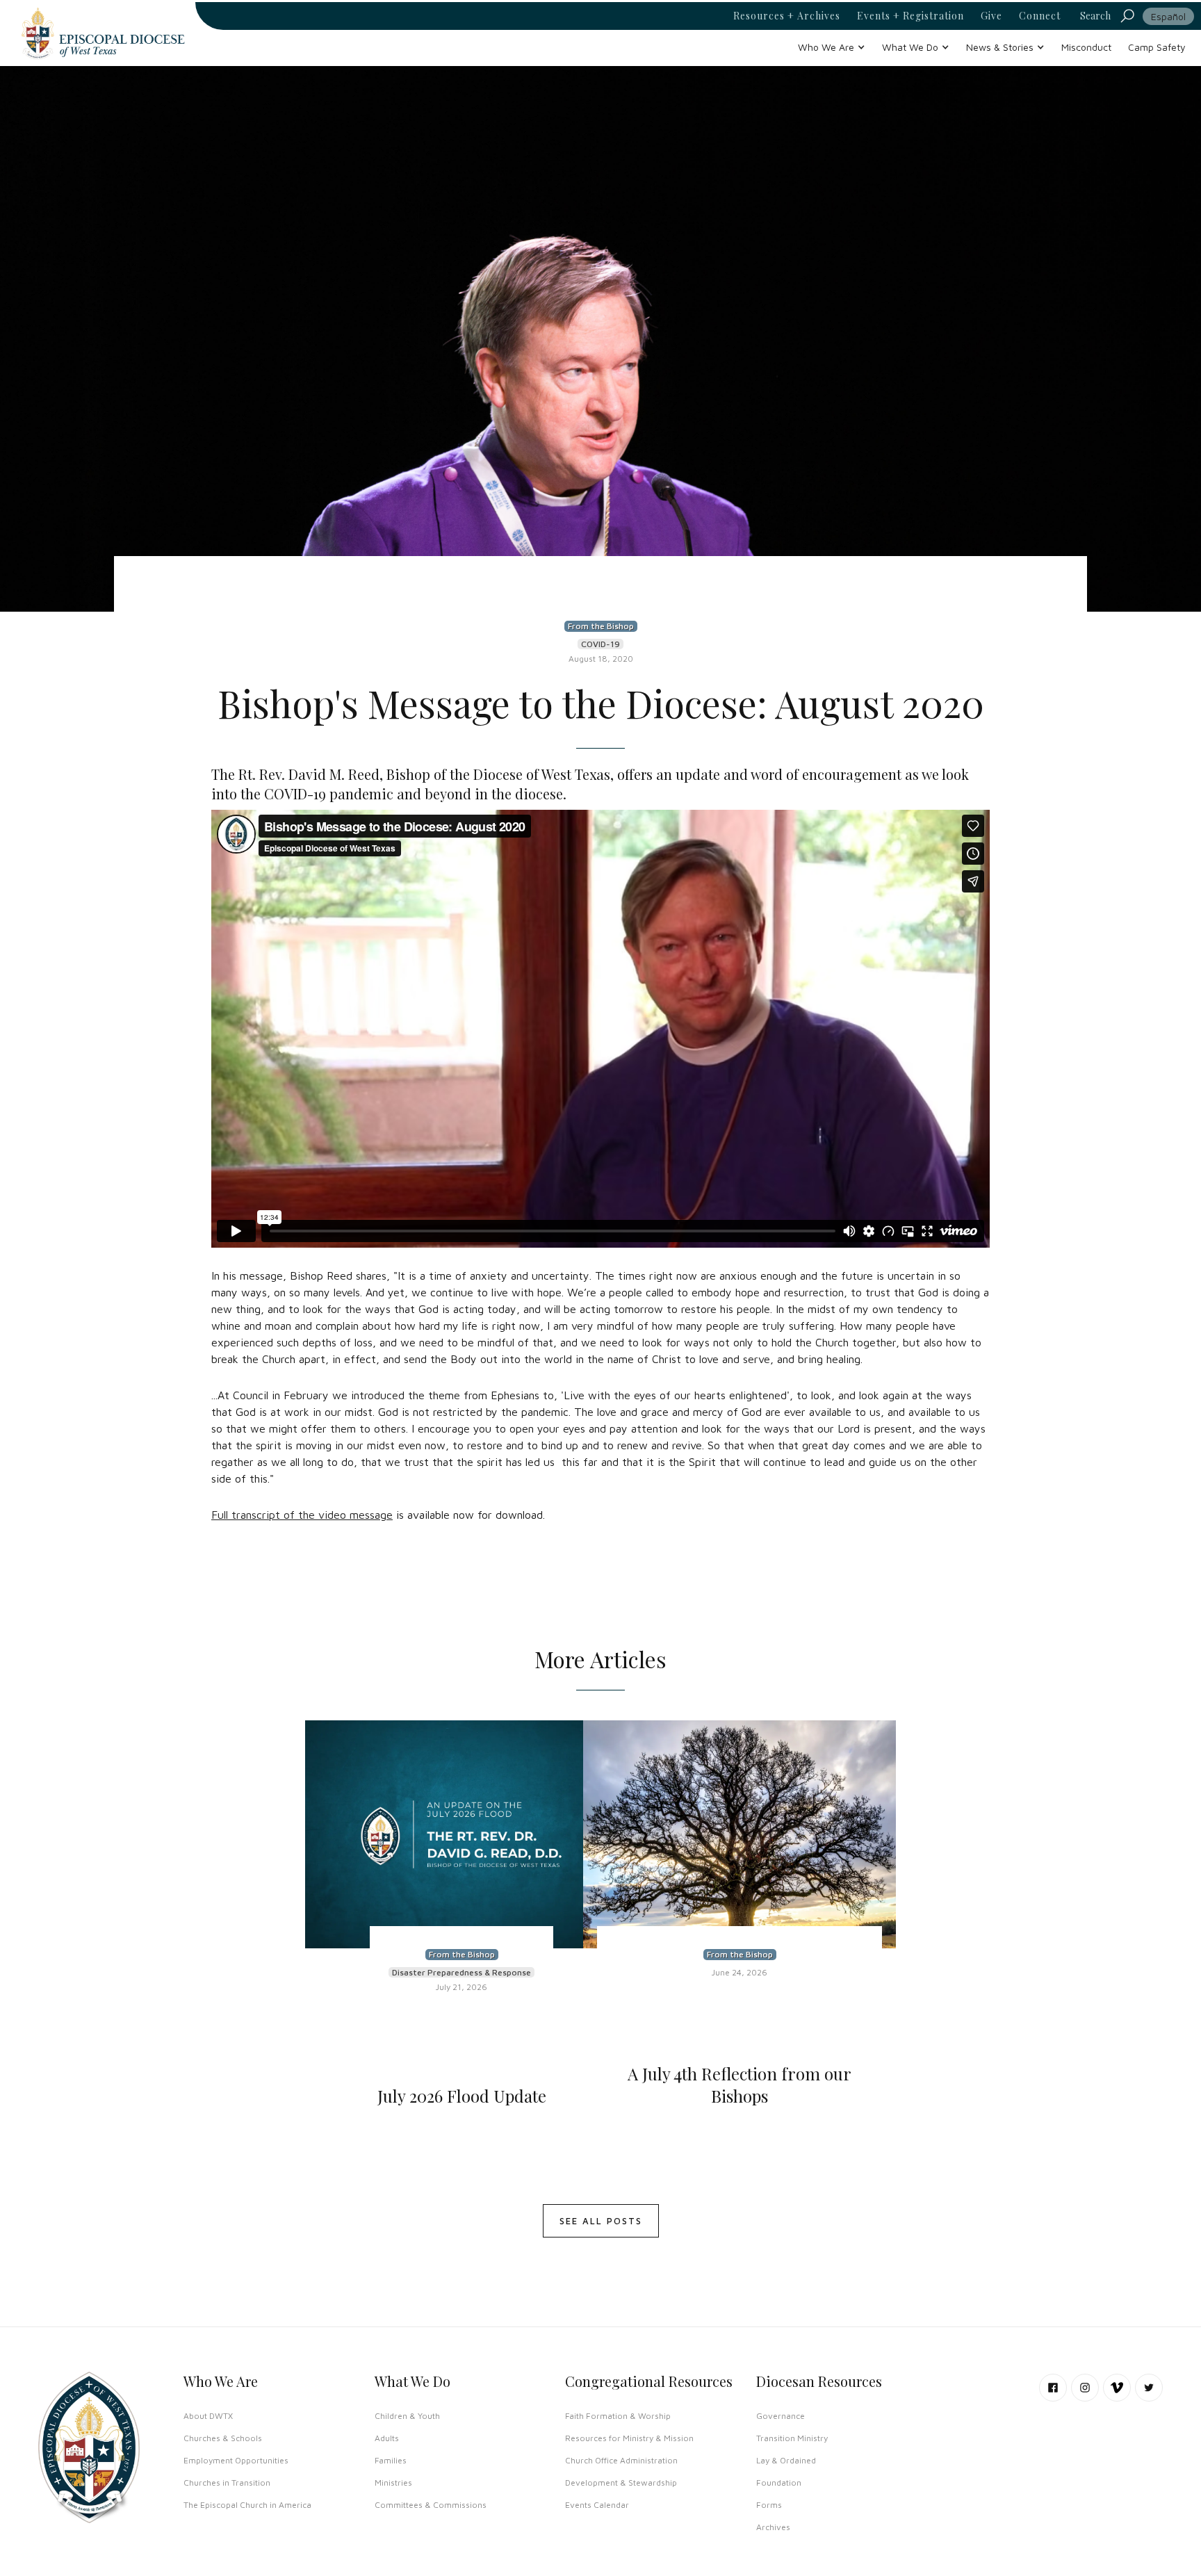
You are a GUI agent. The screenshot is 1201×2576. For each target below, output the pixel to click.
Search (1095, 16)
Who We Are (221, 2381)
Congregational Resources (649, 2381)
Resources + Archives (787, 16)
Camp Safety (1157, 47)
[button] (832, 47)
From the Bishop (601, 626)
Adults (387, 2438)
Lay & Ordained (786, 2460)
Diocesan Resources (819, 2381)
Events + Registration (910, 16)
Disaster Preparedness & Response (461, 1972)
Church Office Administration (621, 2460)
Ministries (393, 2483)
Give (991, 16)
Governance (781, 2416)
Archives (773, 2527)
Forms (769, 2505)
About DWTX (208, 2416)
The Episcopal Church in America (247, 2505)
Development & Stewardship (621, 2483)
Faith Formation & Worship (618, 2416)
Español (1168, 16)
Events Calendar (597, 2505)
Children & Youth (407, 2416)
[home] (103, 33)
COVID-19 (600, 644)
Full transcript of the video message (302, 1515)
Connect (1040, 16)
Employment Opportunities (236, 2460)
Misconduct (1086, 47)
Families (391, 2460)
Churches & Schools (223, 2438)
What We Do (412, 2381)
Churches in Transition (227, 2483)
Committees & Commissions (431, 2505)
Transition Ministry (792, 2438)
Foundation (779, 2483)
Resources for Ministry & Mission (629, 2438)
